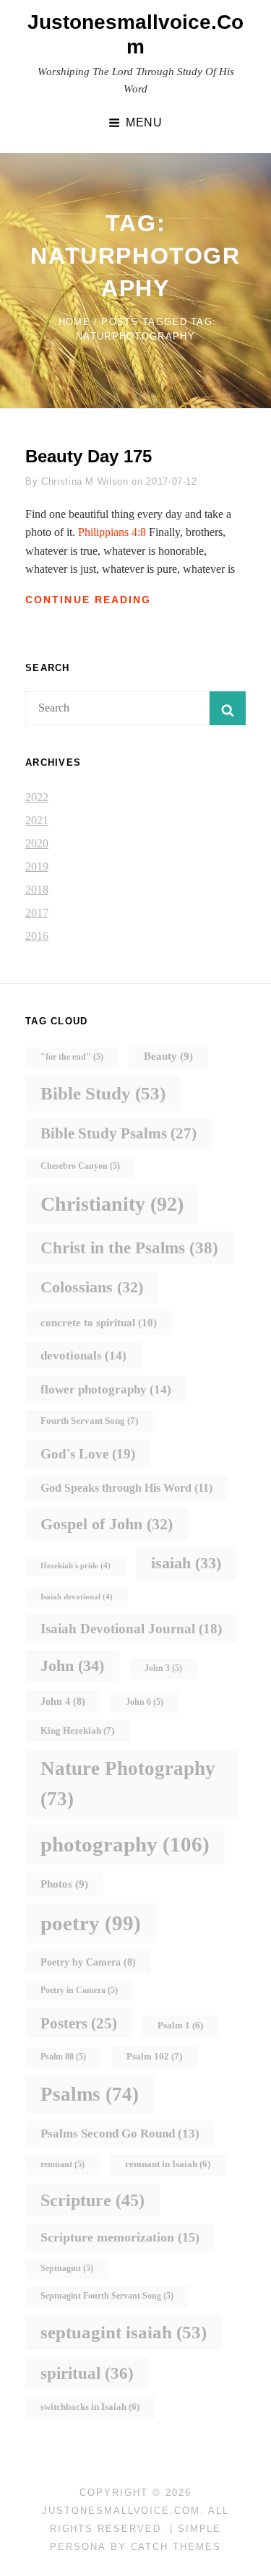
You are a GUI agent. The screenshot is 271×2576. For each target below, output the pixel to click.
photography (125, 1844)
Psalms (90, 2094)
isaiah (186, 1563)
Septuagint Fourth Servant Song (107, 2296)
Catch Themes (176, 2547)
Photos (64, 1884)
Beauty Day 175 (89, 456)
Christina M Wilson (85, 481)
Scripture (93, 2200)
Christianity (112, 1204)
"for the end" (72, 1057)
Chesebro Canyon (80, 1166)
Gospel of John (107, 1524)
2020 (37, 843)
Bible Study (103, 1093)
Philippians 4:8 (112, 532)
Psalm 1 (180, 2026)
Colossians (92, 1287)
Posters (79, 2023)
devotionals (83, 1355)
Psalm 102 (154, 2056)
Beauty (168, 1056)
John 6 (145, 1702)
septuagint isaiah (124, 2332)
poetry (91, 1923)
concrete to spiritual (99, 1322)
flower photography (106, 1389)
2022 (37, 797)
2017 (37, 913)
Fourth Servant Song (89, 1421)
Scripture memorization (120, 2237)
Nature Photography (128, 1784)
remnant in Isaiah (168, 2164)
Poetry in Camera (79, 1991)
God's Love (88, 1454)
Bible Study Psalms (119, 1133)
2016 (37, 936)
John (72, 1665)
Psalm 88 (63, 2057)
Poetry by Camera (88, 1962)
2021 (37, 820)
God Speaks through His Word (126, 1488)
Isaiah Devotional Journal (131, 1629)
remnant (63, 2165)
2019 (37, 866)
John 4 (63, 1701)
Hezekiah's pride (76, 1566)
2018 (37, 890)
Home (74, 322)
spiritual (87, 2373)
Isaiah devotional (77, 1597)
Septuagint (67, 2269)
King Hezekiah (77, 1730)
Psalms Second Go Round (120, 2134)
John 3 (163, 1668)
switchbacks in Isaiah (90, 2407)
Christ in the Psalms (129, 1248)
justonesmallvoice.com (121, 2511)
